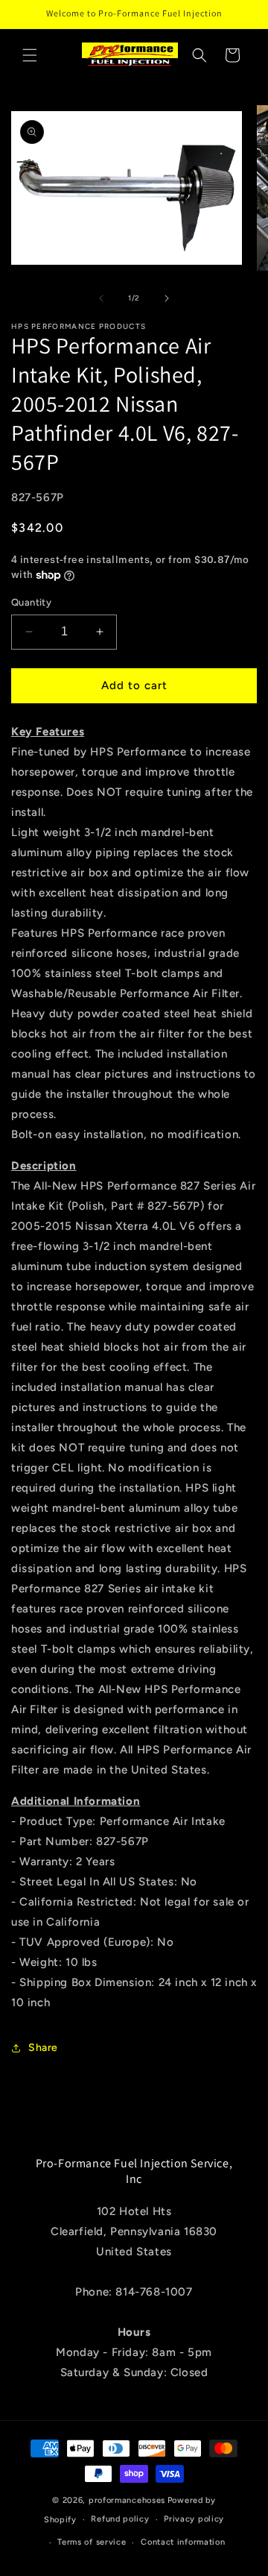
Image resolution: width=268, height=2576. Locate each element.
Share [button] (43, 2048)
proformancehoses (127, 2500)
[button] (30, 55)
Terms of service (92, 2542)
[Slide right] (167, 298)
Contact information (183, 2542)
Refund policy (120, 2519)
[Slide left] (101, 298)
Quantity (31, 602)
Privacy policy (194, 2519)
